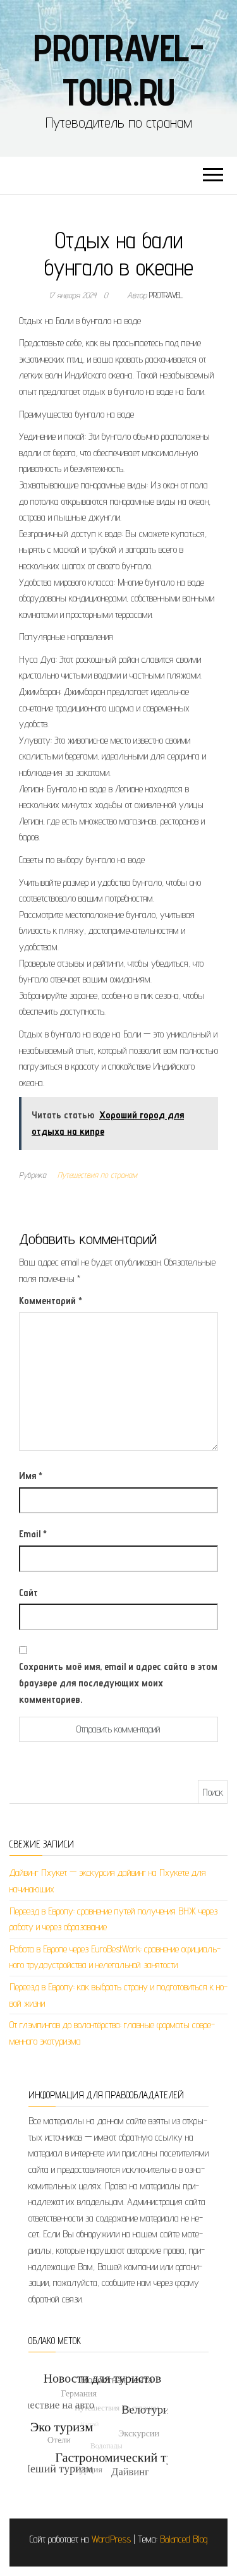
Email (33, 1534)
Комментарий (51, 1301)
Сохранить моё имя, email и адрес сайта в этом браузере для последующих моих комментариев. (118, 1683)
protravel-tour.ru (118, 70)
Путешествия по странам (97, 1175)
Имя (31, 1476)
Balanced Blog (184, 2539)
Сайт (28, 1593)
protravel (166, 295)
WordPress (111, 2539)
